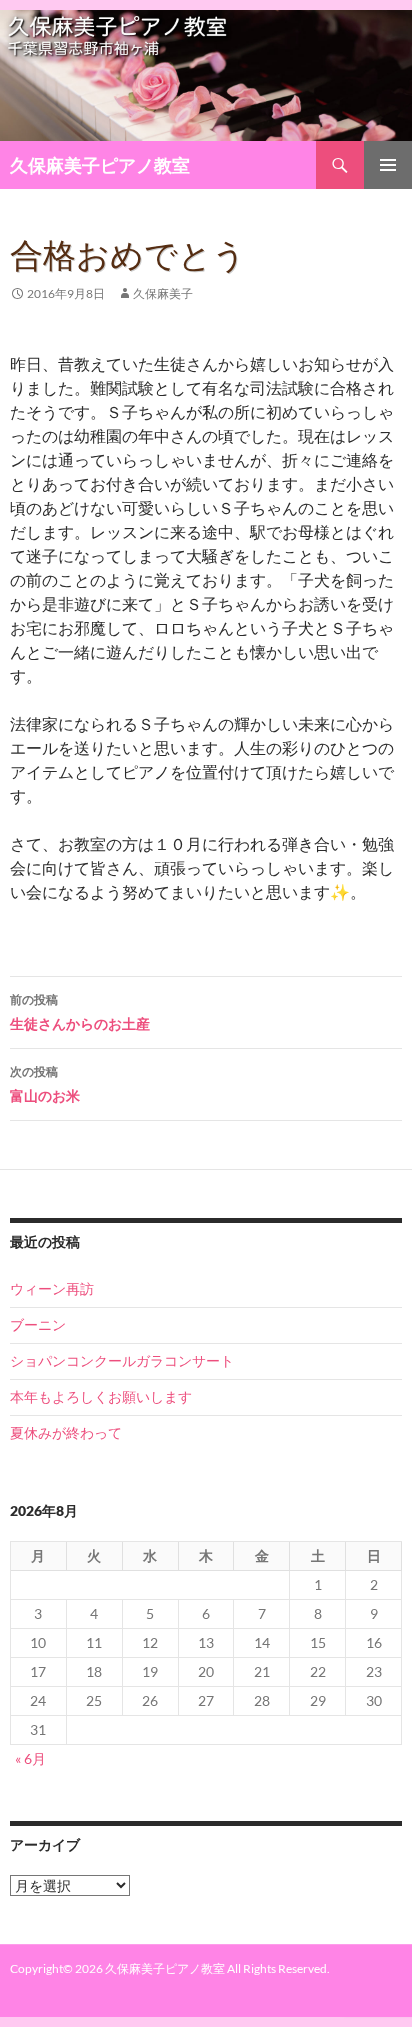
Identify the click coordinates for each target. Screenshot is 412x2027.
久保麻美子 (163, 293)
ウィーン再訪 (52, 1288)
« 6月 (30, 1758)
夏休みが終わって (66, 1432)
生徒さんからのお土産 (80, 1012)
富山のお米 (45, 1084)
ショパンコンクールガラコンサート (122, 1360)
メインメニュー (388, 165)
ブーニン (38, 1324)
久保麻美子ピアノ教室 (100, 165)
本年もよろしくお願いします (101, 1396)
